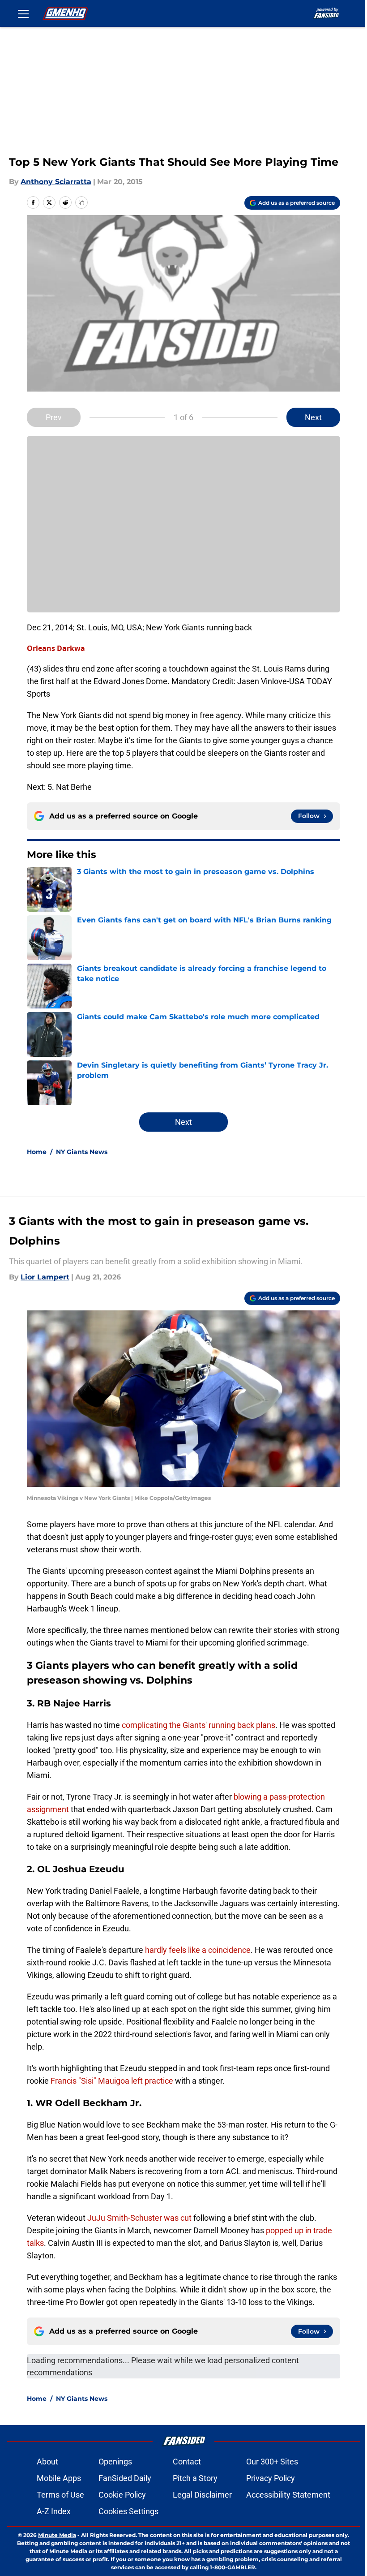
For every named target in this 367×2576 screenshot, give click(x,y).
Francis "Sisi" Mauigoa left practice (112, 2081)
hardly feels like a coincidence (198, 1950)
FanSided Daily (125, 2478)
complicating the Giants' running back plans (198, 1725)
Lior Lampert (45, 1277)
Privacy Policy (271, 2478)
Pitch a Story (195, 2478)
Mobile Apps (59, 2478)
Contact (187, 2462)
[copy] (81, 202)
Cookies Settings (128, 2511)
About (47, 2462)
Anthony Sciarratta (56, 182)
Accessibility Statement (288, 2495)
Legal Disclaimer (202, 2495)
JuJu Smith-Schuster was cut (139, 2218)
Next (313, 417)
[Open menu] (23, 13)
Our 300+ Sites (272, 2462)
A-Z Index (54, 2511)
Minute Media (57, 2535)
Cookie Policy (122, 2495)
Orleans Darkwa (56, 648)
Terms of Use (60, 2495)
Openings (115, 2462)
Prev (54, 417)
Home (37, 1152)
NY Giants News (82, 1152)
